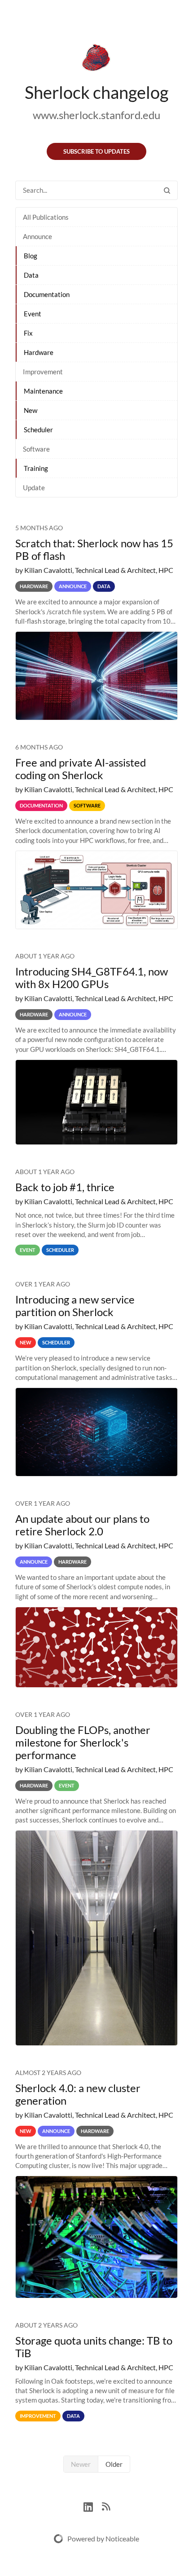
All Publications (46, 217)
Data (31, 275)
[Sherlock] (96, 59)
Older (114, 2464)
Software (36, 449)
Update (34, 488)
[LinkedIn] (93, 2506)
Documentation (47, 294)
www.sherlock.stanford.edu (96, 115)
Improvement (43, 372)
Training (36, 468)
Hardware (39, 352)
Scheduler (38, 430)
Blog (31, 256)
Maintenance (43, 391)
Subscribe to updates (96, 151)
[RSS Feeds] (106, 2506)
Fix (28, 333)
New (31, 410)
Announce (37, 236)
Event (33, 314)
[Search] (167, 190)
